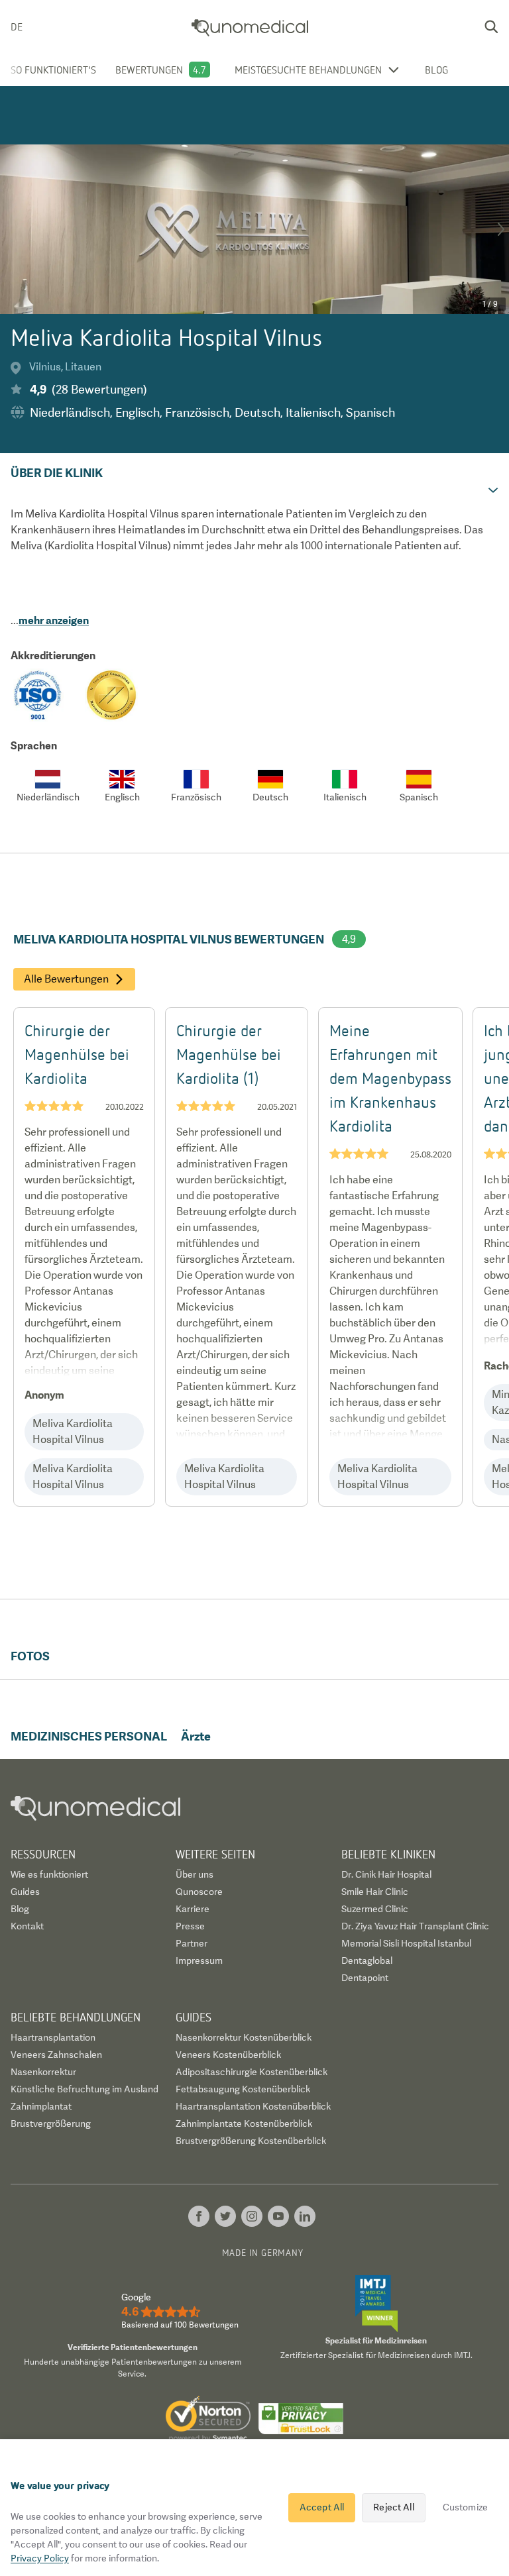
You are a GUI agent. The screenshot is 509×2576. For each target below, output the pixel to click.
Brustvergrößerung (51, 2123)
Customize (465, 2507)
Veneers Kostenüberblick (228, 2055)
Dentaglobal (367, 1960)
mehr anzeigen (54, 620)
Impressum (199, 1960)
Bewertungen (149, 70)
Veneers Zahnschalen (56, 2055)
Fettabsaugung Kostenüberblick (243, 2089)
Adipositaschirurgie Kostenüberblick (252, 2072)
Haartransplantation (53, 2037)
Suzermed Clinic (375, 1909)
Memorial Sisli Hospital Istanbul (406, 1943)
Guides (25, 1892)
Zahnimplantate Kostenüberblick (244, 2123)
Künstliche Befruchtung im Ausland (85, 2089)
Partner (192, 1943)
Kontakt (27, 1926)
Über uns (195, 1874)
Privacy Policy (40, 2558)
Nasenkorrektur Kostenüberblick (244, 2037)
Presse (190, 1926)
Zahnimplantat (41, 2106)
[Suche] (491, 27)
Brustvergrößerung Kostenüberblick (251, 2141)
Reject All (393, 2507)
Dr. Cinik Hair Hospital (386, 1874)
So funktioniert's (53, 70)
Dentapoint (365, 1978)
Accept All (322, 2507)
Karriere (193, 1909)
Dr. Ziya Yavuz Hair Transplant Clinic (415, 1926)
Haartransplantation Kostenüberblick (253, 2106)
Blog (436, 70)
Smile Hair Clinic (375, 1892)
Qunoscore (199, 1892)
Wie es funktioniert (49, 1874)
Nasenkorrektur (43, 2072)
